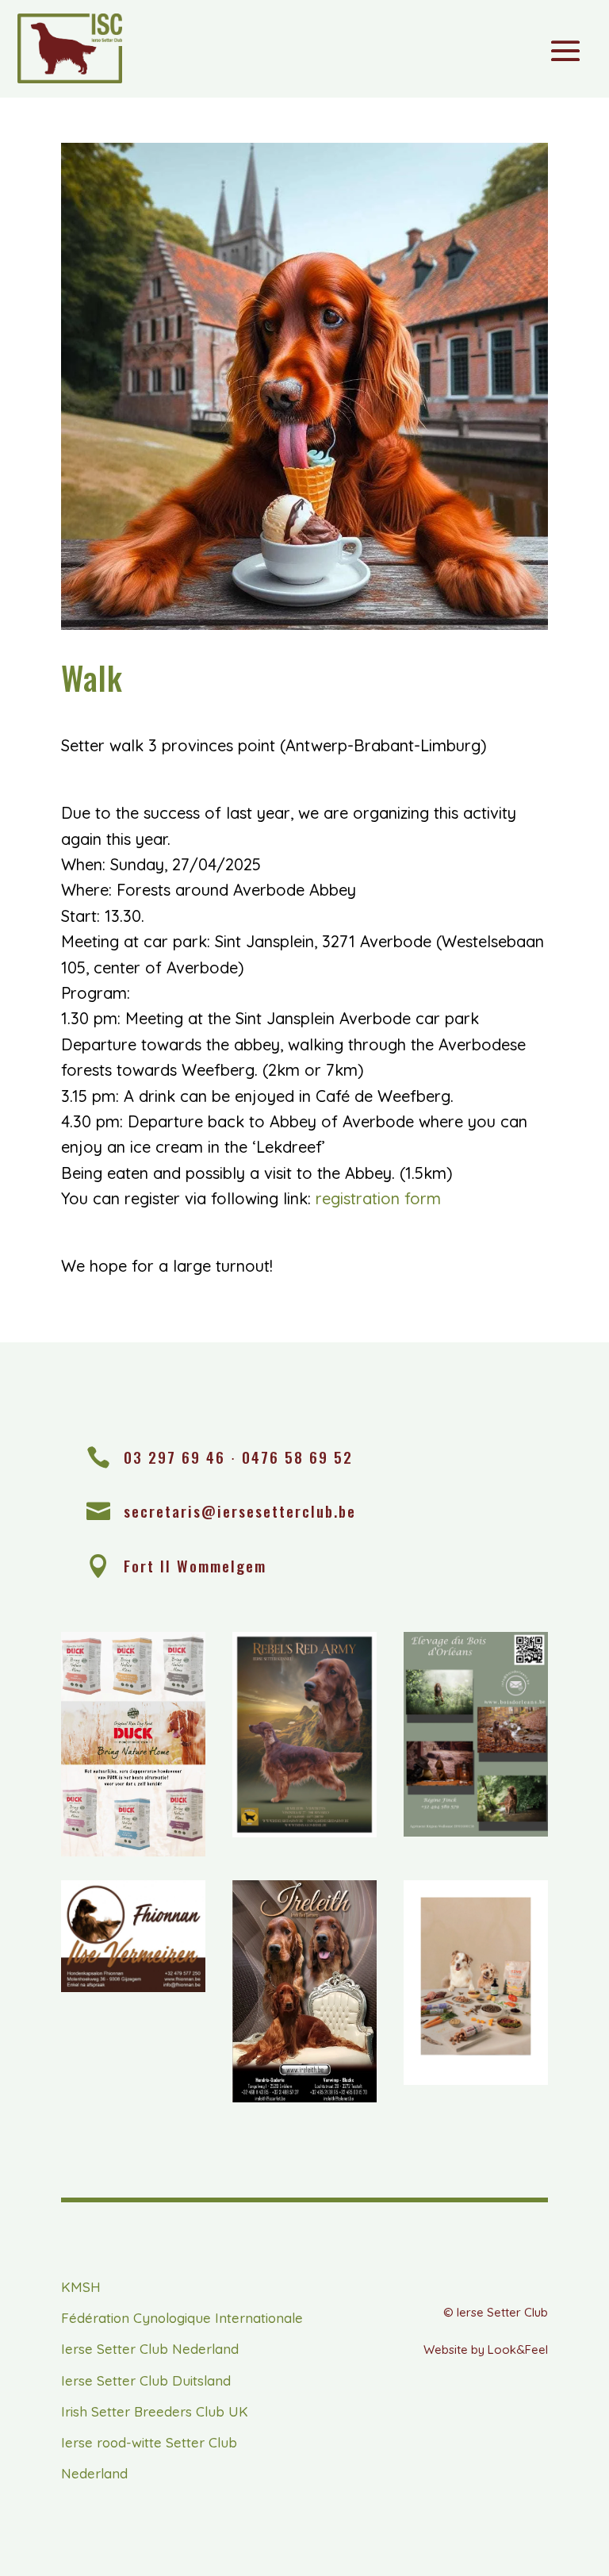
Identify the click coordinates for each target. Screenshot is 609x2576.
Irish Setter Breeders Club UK (155, 2411)
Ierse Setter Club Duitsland (146, 2380)
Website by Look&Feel (486, 2349)
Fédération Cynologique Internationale (182, 2318)
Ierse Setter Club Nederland (150, 2349)
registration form (378, 1198)
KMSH (81, 2287)
